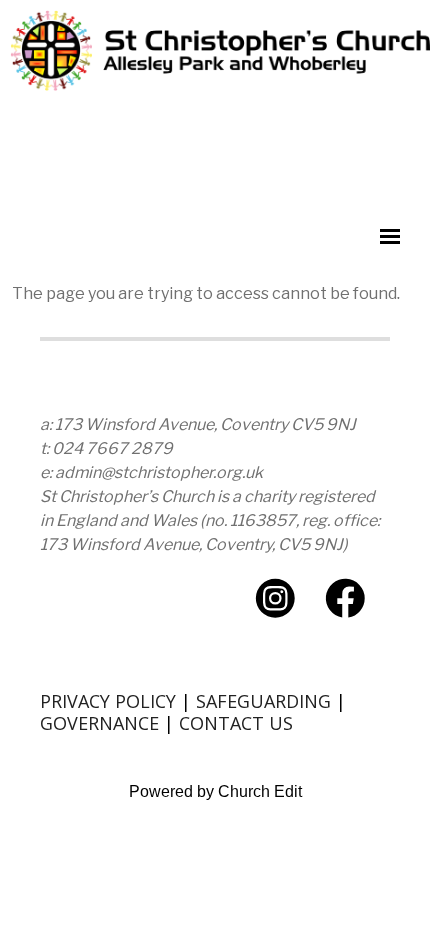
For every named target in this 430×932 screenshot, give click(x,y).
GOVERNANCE (99, 723)
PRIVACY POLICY (108, 701)
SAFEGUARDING (263, 701)
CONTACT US (236, 723)
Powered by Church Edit (215, 791)
